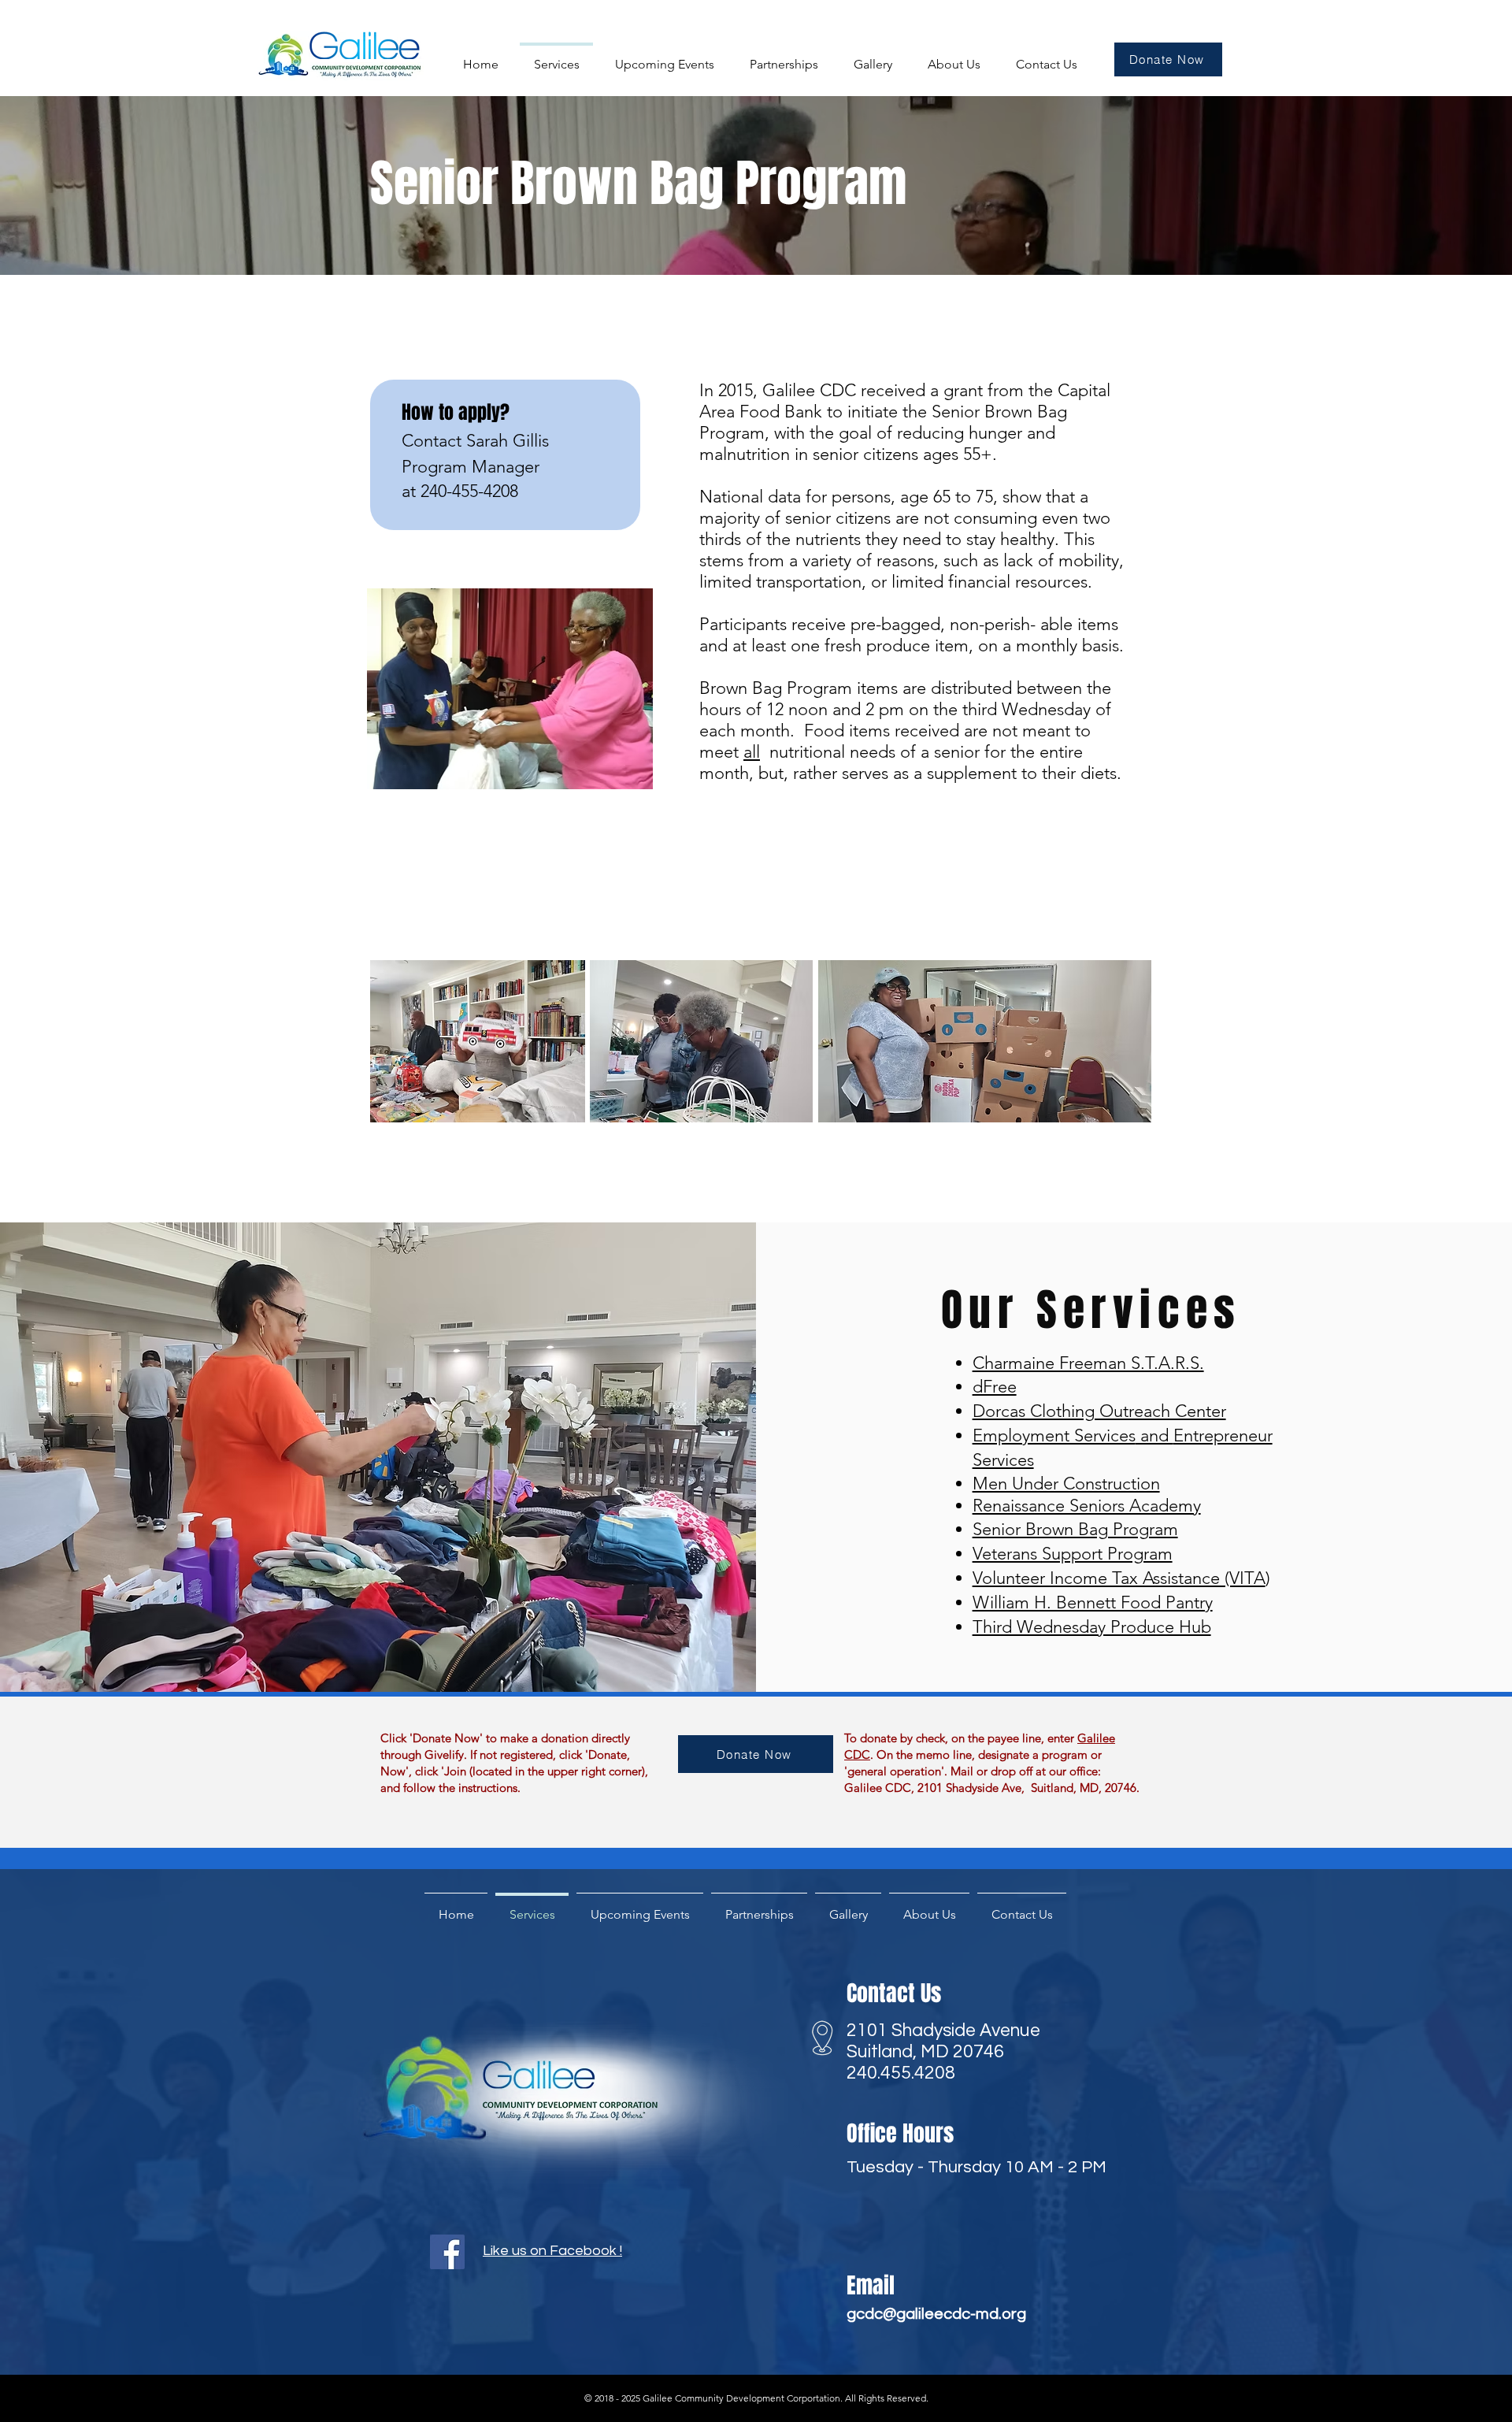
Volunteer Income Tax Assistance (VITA (1119, 1578)
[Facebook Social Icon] (447, 2252)
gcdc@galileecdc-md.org (936, 2314)
